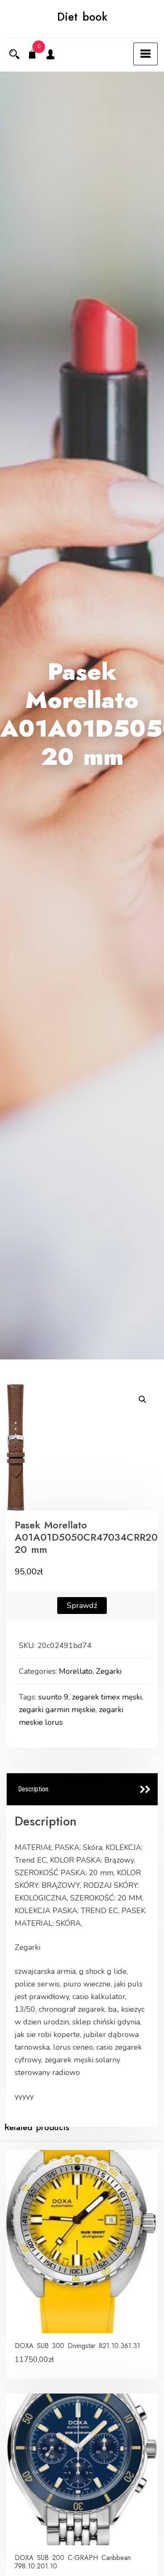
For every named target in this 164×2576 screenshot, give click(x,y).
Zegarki (109, 1671)
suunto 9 (53, 1697)
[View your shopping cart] (32, 55)
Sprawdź (82, 1606)
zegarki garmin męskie (57, 1710)
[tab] (82, 1789)
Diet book (82, 17)
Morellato (76, 1671)
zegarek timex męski (107, 1697)
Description (33, 1789)
